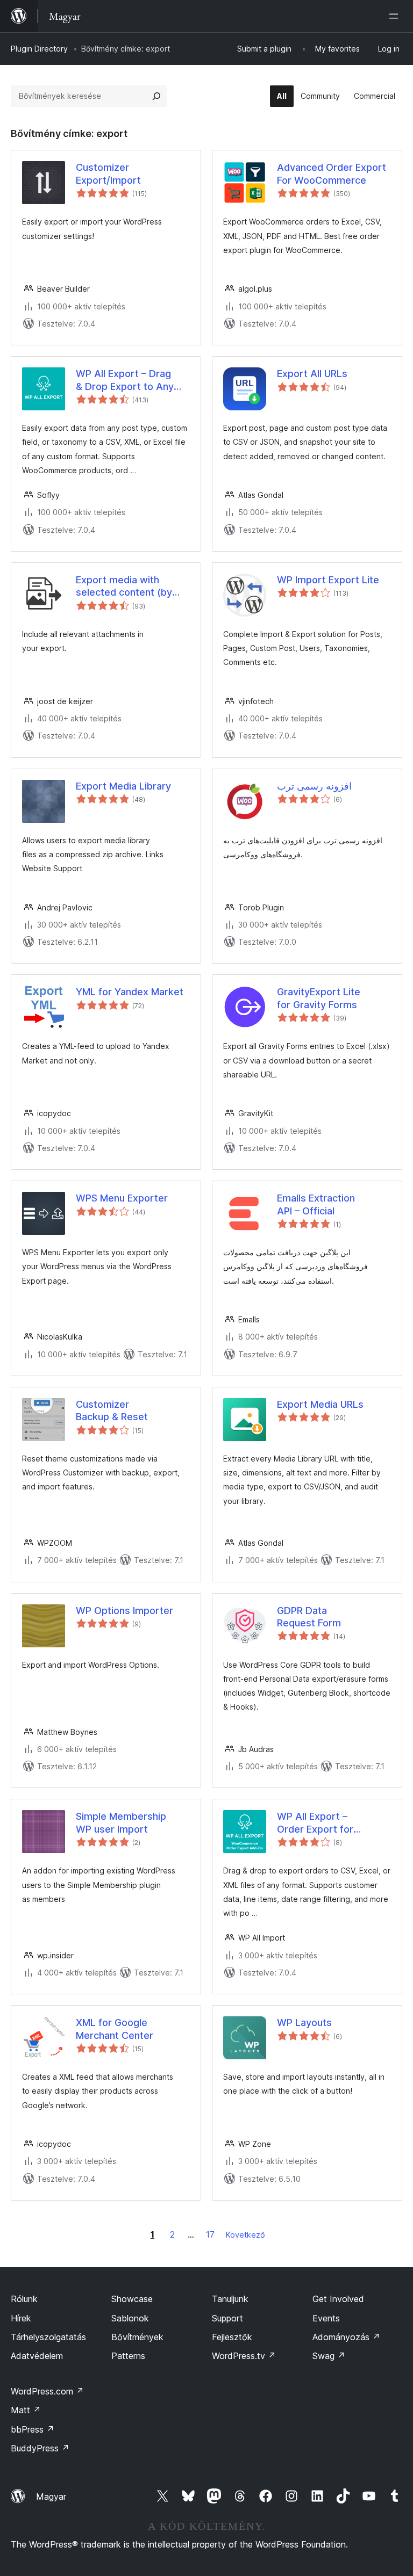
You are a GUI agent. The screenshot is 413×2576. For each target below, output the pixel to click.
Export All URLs (312, 374)
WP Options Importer (124, 1611)
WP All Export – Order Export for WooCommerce (315, 1823)
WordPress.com (47, 2391)
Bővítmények (137, 2337)
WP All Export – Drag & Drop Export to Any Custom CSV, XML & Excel (125, 380)
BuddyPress (40, 2448)
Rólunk (24, 2299)
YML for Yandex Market (130, 992)
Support (227, 2318)
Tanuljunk (230, 2299)
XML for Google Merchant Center (115, 2029)
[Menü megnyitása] (396, 16)
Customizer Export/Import (108, 173)
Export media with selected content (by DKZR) (124, 587)
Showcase (132, 2299)
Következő (245, 2235)
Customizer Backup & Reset (112, 1410)
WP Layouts (304, 2023)
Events (326, 2318)
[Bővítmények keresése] (156, 96)
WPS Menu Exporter (122, 1198)
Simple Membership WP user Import (121, 1822)
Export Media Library (123, 786)
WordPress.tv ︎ (244, 2356)
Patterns (128, 2356)
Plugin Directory (39, 49)
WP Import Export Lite (328, 580)
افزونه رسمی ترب (314, 786)
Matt (26, 2410)
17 (210, 2234)
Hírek (21, 2318)
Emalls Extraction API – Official (316, 1204)
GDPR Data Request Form (309, 1617)
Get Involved (338, 2299)
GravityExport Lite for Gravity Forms (319, 998)
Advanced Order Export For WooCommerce (332, 173)
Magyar (51, 2497)
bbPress (33, 2429)
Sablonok (130, 2318)
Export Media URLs (320, 1404)
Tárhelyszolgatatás (48, 2337)
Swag (329, 2356)
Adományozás (346, 2337)
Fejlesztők (232, 2337)
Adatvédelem (37, 2356)
